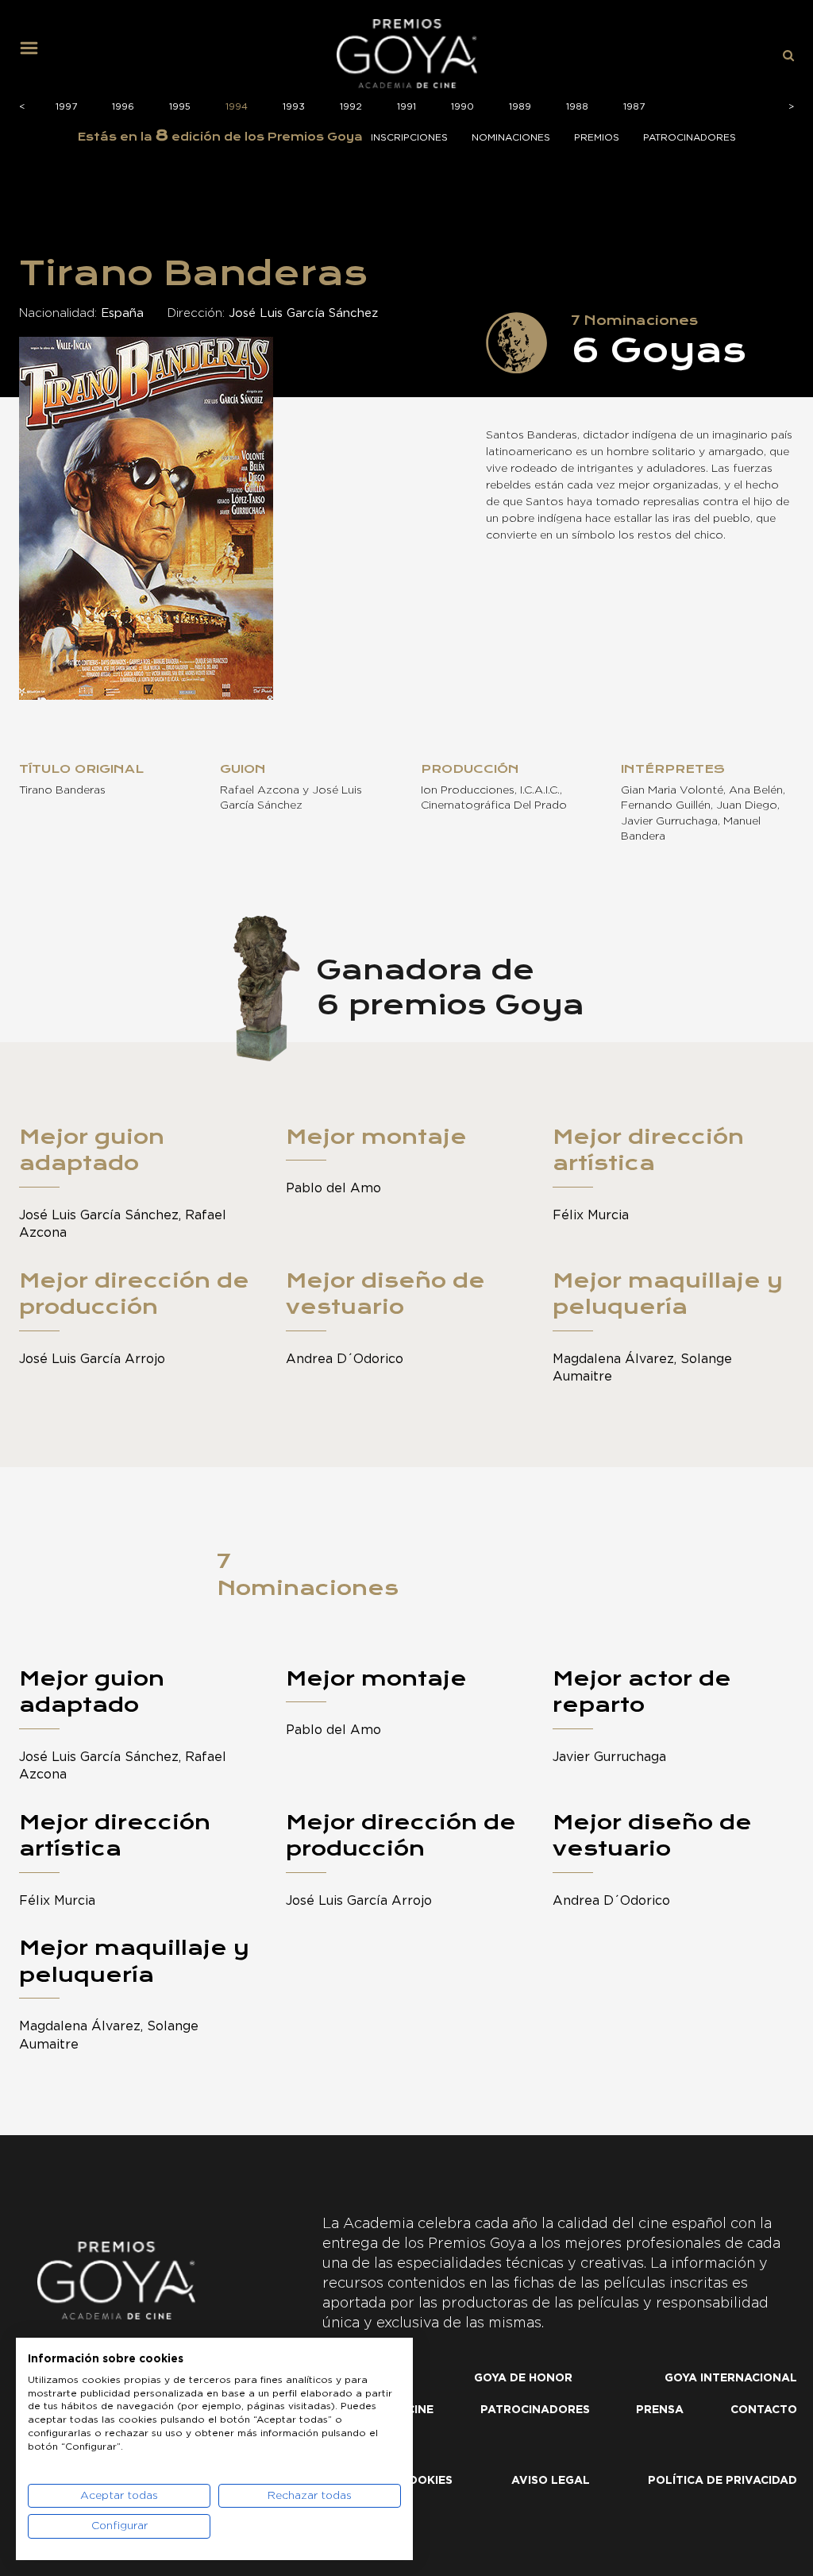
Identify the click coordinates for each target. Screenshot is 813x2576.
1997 (66, 106)
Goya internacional (731, 2378)
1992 (351, 106)
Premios (597, 137)
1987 (634, 106)
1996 (123, 106)
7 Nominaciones (308, 1574)
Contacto (764, 2410)
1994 (237, 106)
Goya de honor (523, 2378)
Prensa (660, 2410)
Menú (35, 54)
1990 (462, 106)
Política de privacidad (722, 2481)
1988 (577, 106)
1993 (294, 106)
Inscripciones (409, 137)
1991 (406, 106)
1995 (180, 106)
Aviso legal (551, 2481)
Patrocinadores (690, 137)
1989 (520, 106)
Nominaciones (511, 137)
